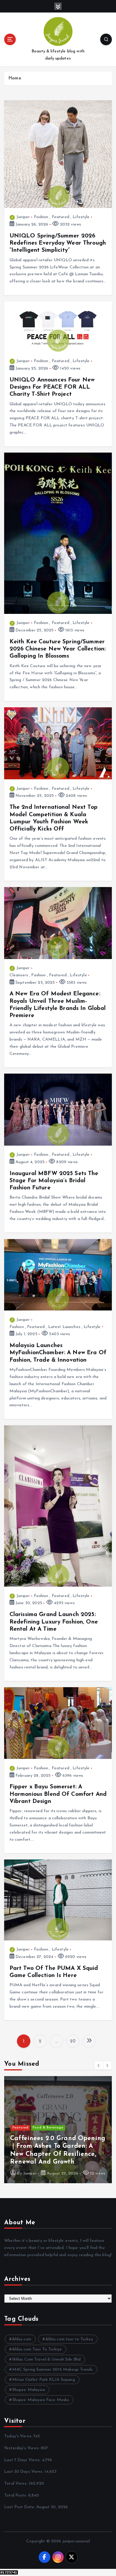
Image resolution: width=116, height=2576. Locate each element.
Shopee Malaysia (29, 2390)
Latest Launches (64, 1327)
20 (73, 2041)
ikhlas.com (22, 2339)
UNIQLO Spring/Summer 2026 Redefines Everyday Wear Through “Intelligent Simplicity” (58, 243)
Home (15, 78)
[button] (99, 2065)
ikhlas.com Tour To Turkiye (37, 2349)
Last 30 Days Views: (24, 2472)
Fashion (41, 217)
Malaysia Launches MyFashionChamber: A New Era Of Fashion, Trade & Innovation (58, 1353)
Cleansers (19, 975)
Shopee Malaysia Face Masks (41, 2400)
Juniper (23, 217)
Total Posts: (16, 2496)
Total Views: (17, 2484)
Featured (61, 217)
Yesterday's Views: (22, 2448)
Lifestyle (81, 217)
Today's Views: (19, 2436)
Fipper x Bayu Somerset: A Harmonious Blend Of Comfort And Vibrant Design (58, 1794)
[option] (58, 2130)
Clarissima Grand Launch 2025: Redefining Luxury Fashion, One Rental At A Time (54, 1622)
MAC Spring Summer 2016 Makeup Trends (52, 2370)
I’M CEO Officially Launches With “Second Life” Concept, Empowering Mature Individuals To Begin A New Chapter (55, 2146)
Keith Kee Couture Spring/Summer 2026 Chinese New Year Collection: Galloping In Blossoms (58, 649)
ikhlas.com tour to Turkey (69, 2339)
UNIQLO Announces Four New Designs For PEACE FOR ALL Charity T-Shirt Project (52, 387)
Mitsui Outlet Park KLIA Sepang (44, 2380)
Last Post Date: (20, 2507)
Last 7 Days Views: (23, 2460)
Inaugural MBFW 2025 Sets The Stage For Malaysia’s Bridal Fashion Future (54, 1181)
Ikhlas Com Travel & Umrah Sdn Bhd (47, 2360)
